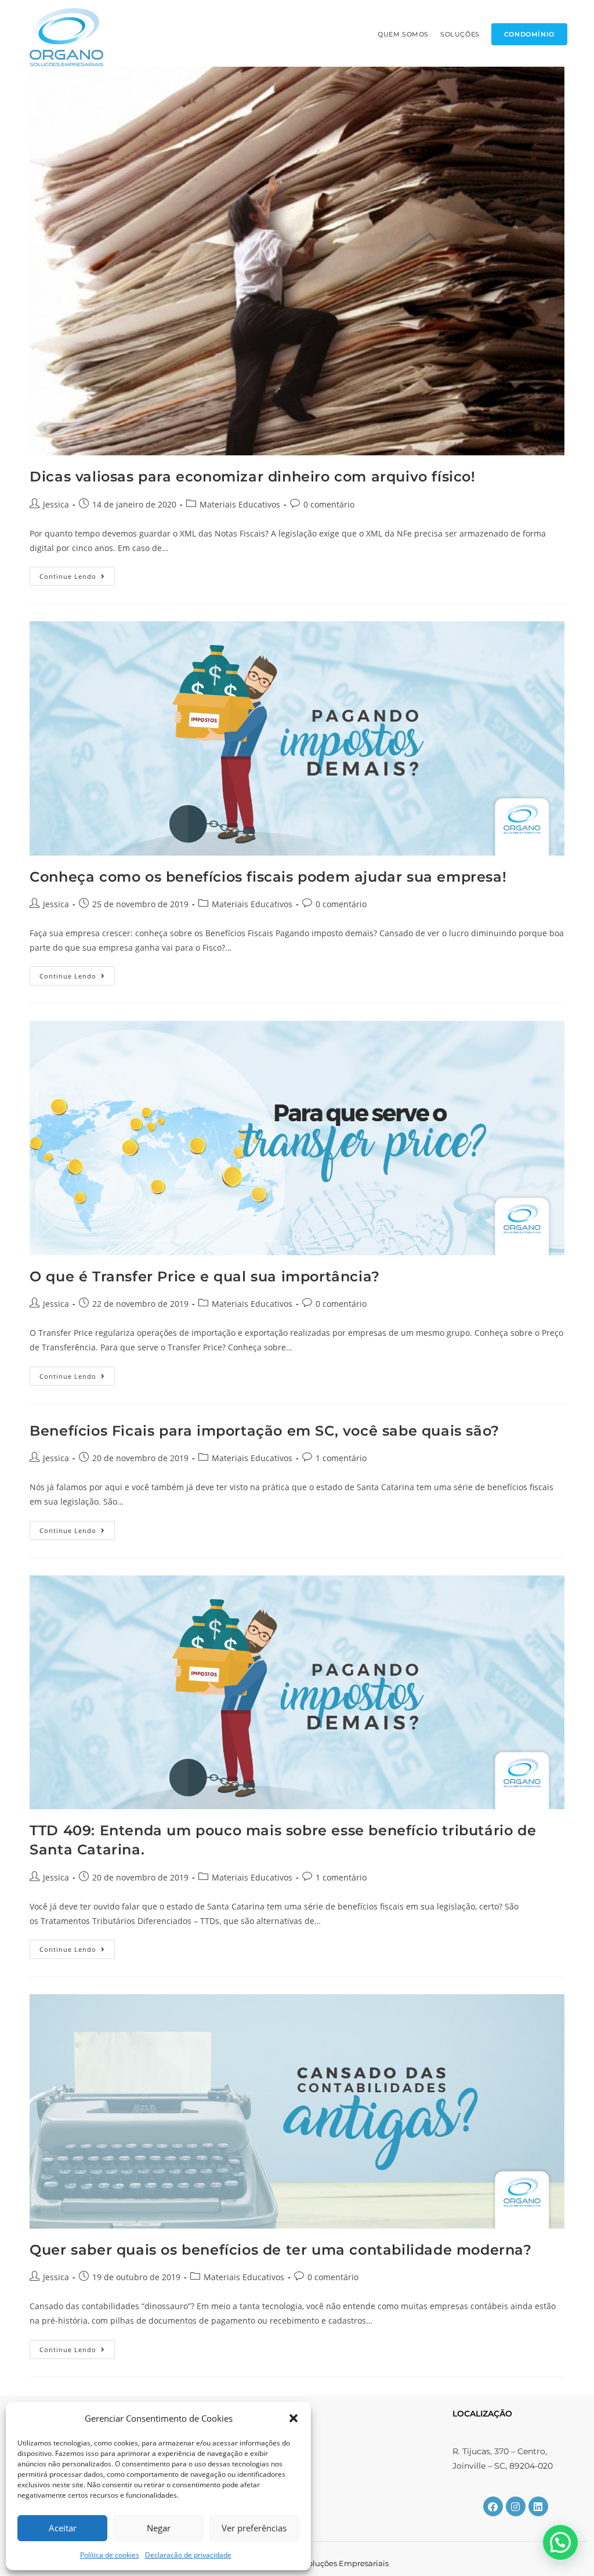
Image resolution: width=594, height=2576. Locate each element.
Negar (159, 2528)
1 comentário (341, 1458)
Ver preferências (254, 2528)
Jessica (56, 504)
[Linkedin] (538, 2506)
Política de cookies (110, 2555)
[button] (294, 2418)
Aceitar (63, 2528)
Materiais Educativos (240, 504)
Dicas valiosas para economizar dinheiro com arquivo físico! (252, 477)
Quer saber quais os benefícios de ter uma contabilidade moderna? (280, 2250)
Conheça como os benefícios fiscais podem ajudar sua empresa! (268, 877)
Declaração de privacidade (188, 2555)
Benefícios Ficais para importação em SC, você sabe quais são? (265, 1431)
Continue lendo (77, 574)
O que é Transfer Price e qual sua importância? (205, 1276)
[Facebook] (493, 2506)
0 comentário (329, 504)
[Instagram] (516, 2506)
